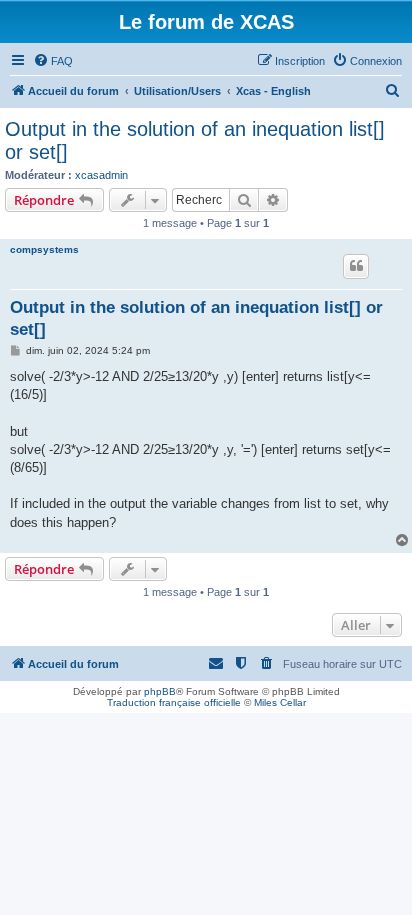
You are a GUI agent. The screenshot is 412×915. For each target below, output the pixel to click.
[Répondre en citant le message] (356, 266)
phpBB (160, 691)
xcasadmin (101, 175)
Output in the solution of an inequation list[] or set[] (195, 140)
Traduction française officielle (174, 702)
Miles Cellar (280, 702)
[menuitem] (53, 61)
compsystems (44, 249)
